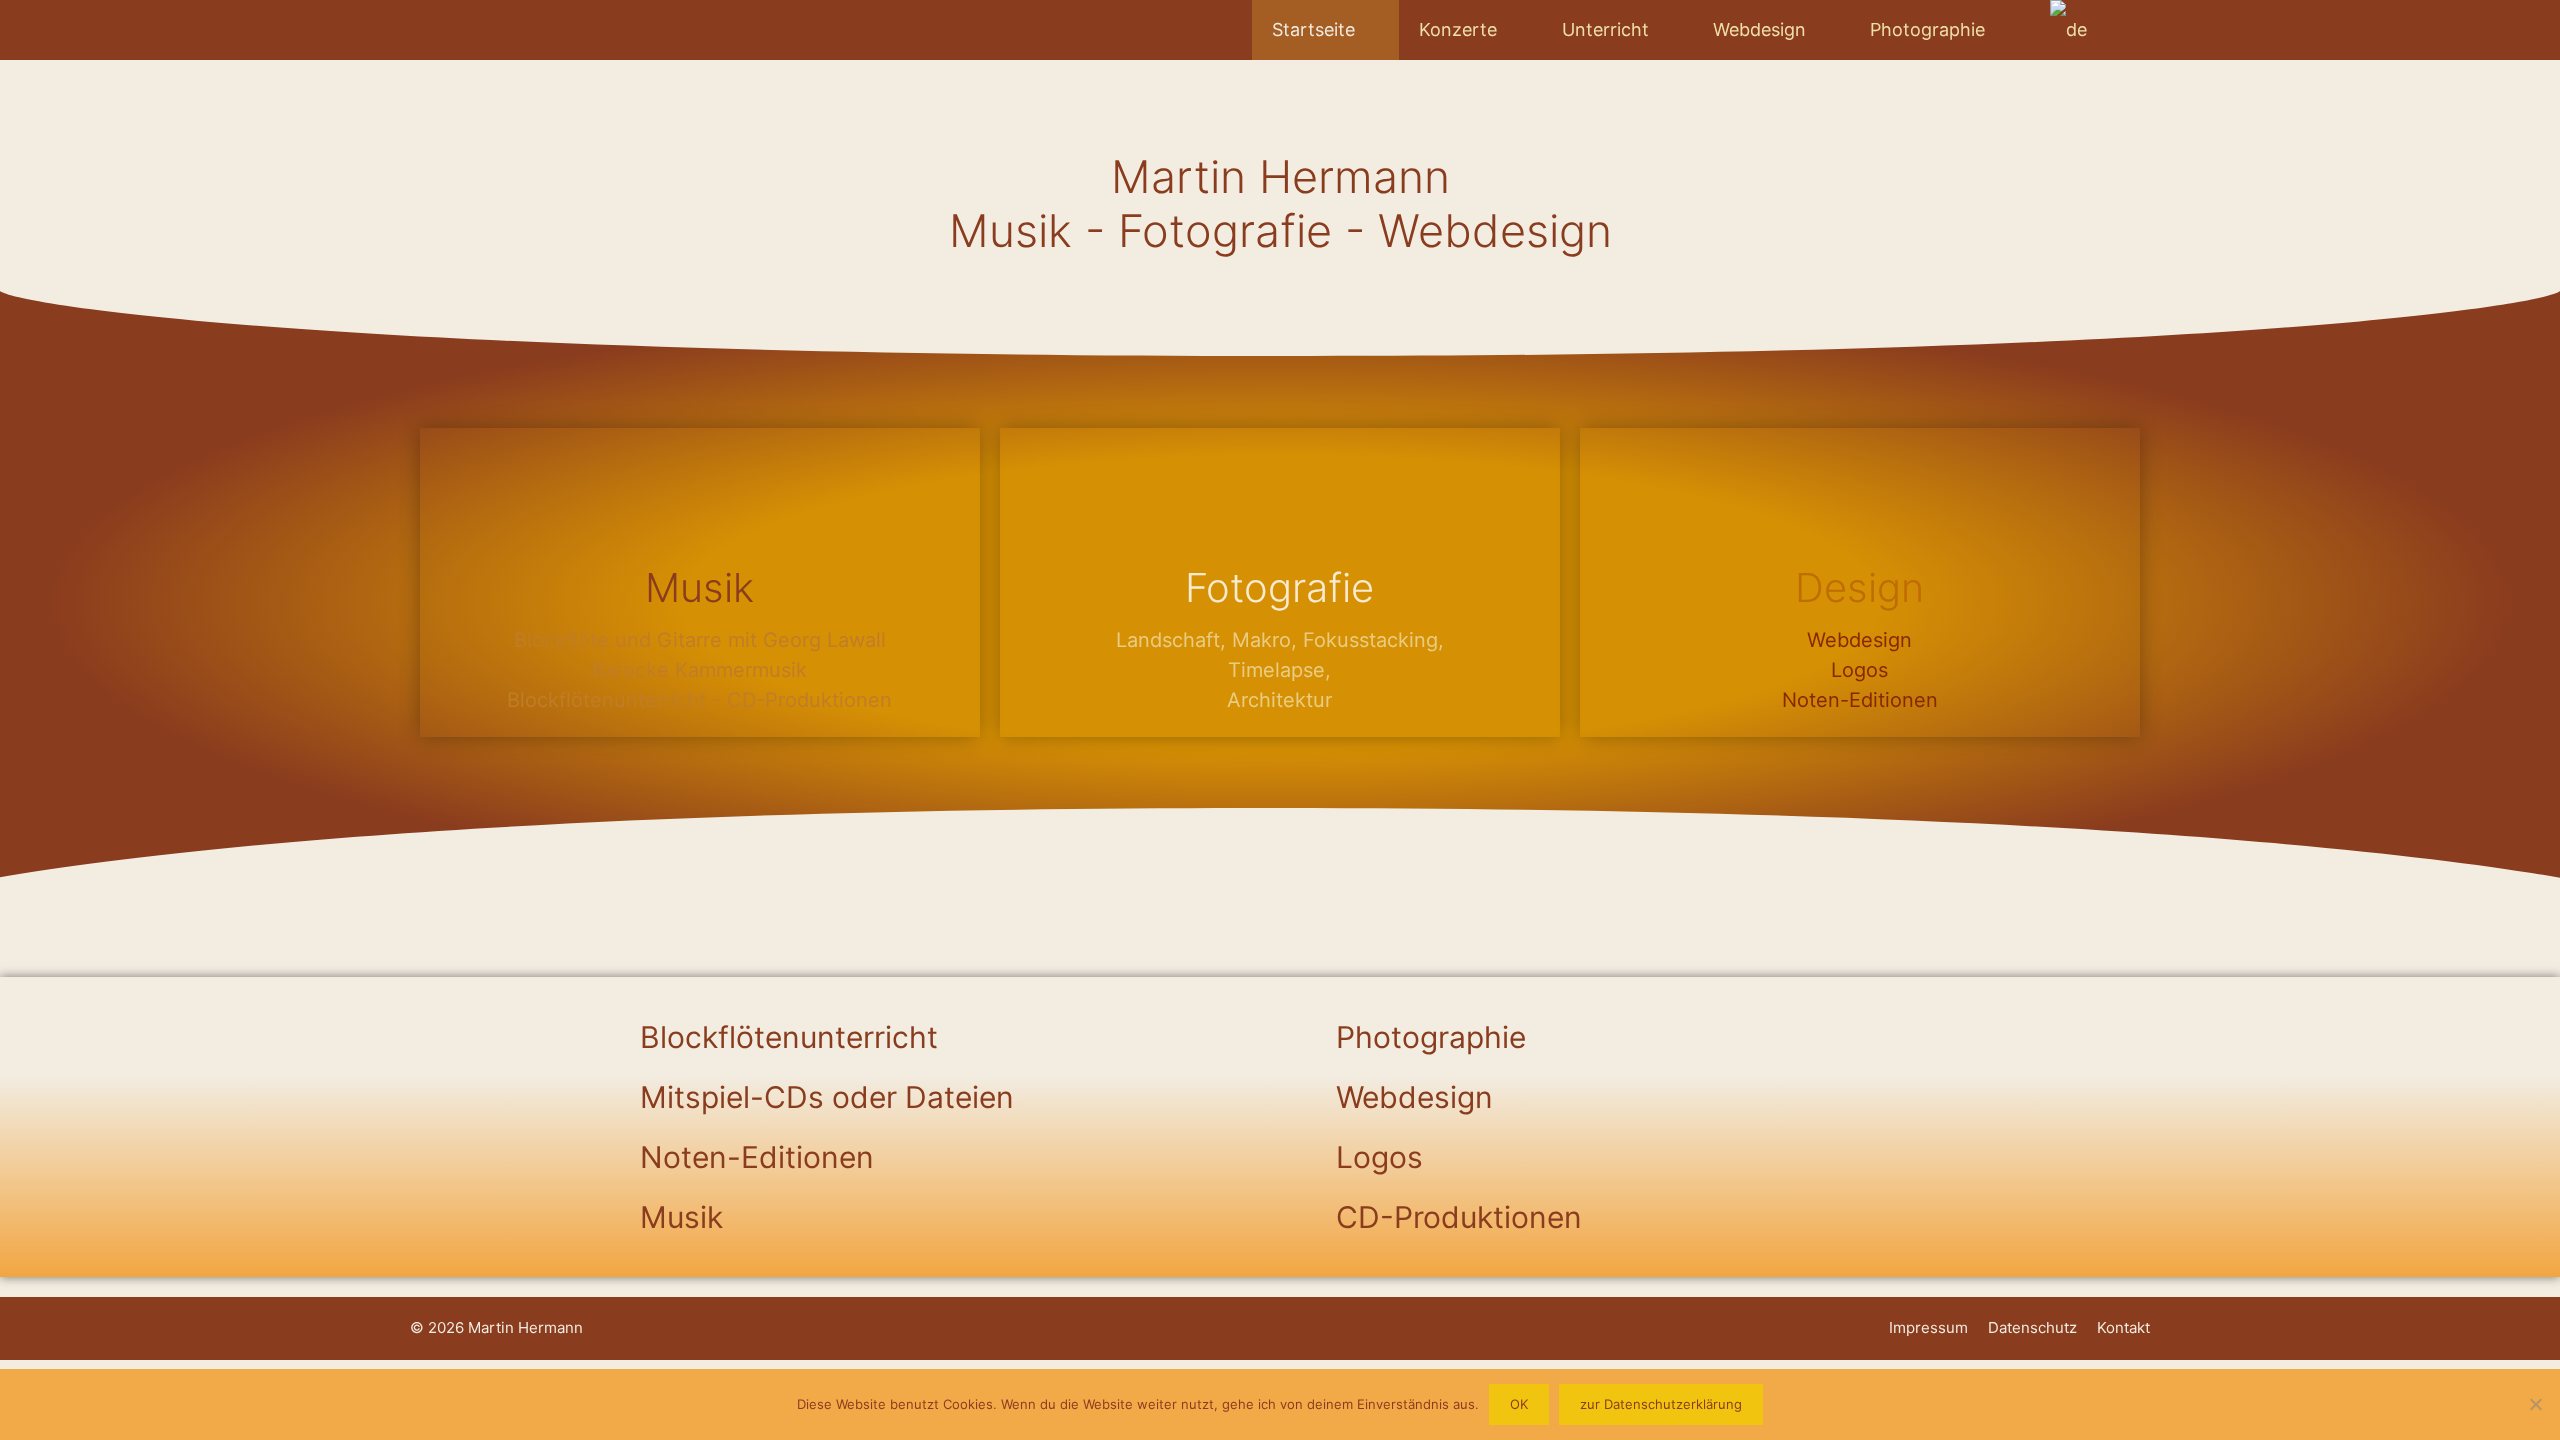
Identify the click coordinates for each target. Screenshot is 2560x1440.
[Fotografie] (1280, 497)
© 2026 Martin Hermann (496, 1327)
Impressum (1928, 1327)
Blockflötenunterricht (789, 1037)
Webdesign (1759, 29)
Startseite (1313, 29)
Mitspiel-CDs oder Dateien (827, 1097)
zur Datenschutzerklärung (1661, 1404)
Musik (699, 587)
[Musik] (700, 497)
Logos (1379, 1157)
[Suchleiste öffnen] (2118, 30)
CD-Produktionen (1459, 1217)
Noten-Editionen (757, 1157)
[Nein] (2535, 1404)
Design (1859, 587)
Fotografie (1279, 587)
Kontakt (2123, 1327)
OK (1519, 1404)
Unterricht (1605, 29)
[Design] (1860, 497)
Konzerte (1458, 29)
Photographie (1927, 29)
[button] (932, 1037)
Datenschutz (2032, 1327)
